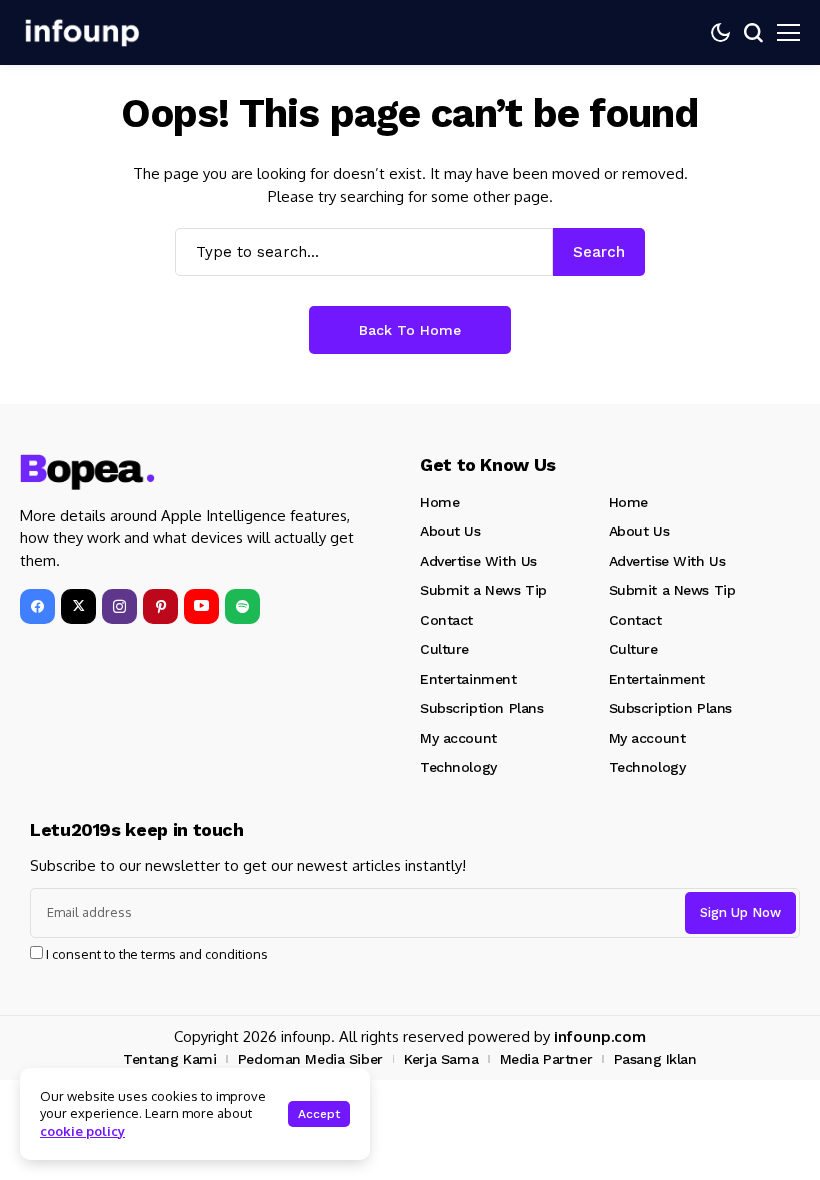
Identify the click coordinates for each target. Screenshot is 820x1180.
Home (439, 502)
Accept (319, 1114)
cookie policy (82, 1131)
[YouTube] (201, 606)
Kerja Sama (441, 1059)
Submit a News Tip (483, 590)
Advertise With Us (478, 561)
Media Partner (546, 1059)
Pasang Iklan (655, 1059)
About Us (450, 531)
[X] (78, 606)
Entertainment (468, 679)
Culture (444, 649)
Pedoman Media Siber (310, 1059)
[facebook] (37, 606)
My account (458, 738)
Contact (446, 620)
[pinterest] (160, 606)
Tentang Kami (169, 1059)
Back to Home (410, 330)
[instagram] (119, 606)
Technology (458, 767)
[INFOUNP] (80, 32)
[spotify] (242, 606)
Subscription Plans (481, 708)
